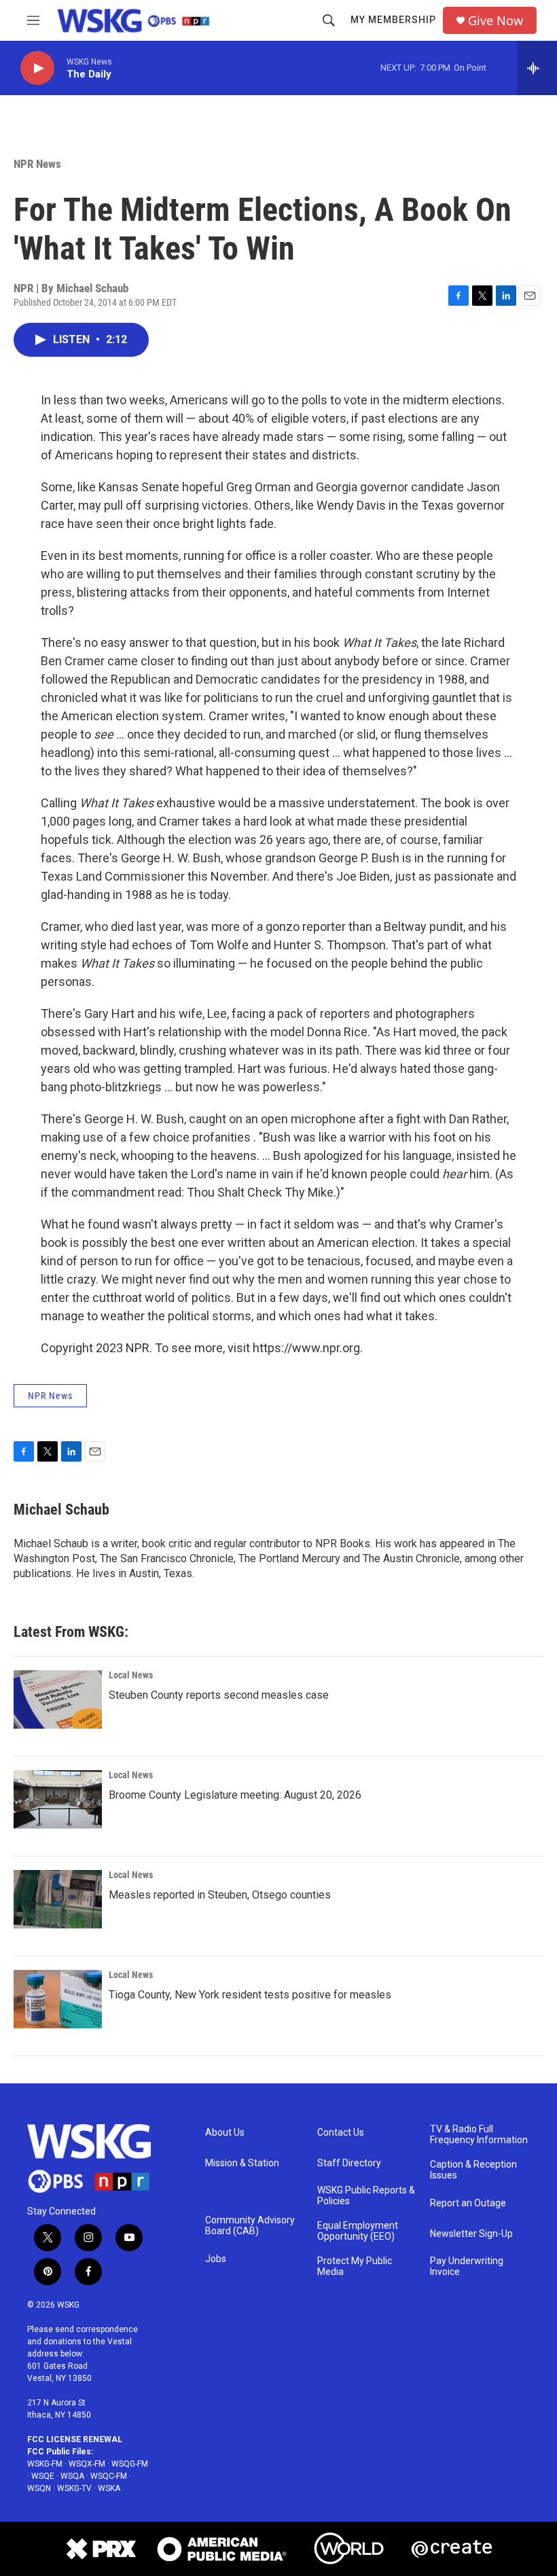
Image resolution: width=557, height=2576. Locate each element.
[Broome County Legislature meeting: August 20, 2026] (58, 1799)
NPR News (37, 164)
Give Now (496, 21)
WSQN (39, 2488)
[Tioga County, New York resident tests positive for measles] (58, 1999)
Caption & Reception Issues (473, 2170)
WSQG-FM (130, 2464)
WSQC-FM (109, 2476)
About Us (225, 2133)
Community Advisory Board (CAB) (250, 2226)
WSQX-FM (87, 2464)
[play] (37, 68)
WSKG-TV (74, 2488)
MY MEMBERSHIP (393, 20)
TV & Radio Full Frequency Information (479, 2135)
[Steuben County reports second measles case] (58, 1699)
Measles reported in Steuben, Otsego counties (220, 1895)
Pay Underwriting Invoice (467, 2266)
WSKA (109, 2488)
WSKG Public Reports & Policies (366, 2196)
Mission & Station (242, 2163)
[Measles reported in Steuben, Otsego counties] (58, 1899)
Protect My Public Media (355, 2266)
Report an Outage (468, 2203)
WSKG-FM (45, 2464)
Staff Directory (349, 2163)
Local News (131, 1675)
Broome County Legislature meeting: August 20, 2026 (235, 1795)
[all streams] (537, 68)
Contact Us (341, 2133)
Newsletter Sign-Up (471, 2234)
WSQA (72, 2476)
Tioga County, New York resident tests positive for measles (250, 1995)
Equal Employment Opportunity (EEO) (358, 2231)
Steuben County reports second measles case (219, 1695)
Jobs (216, 2259)
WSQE (43, 2476)
